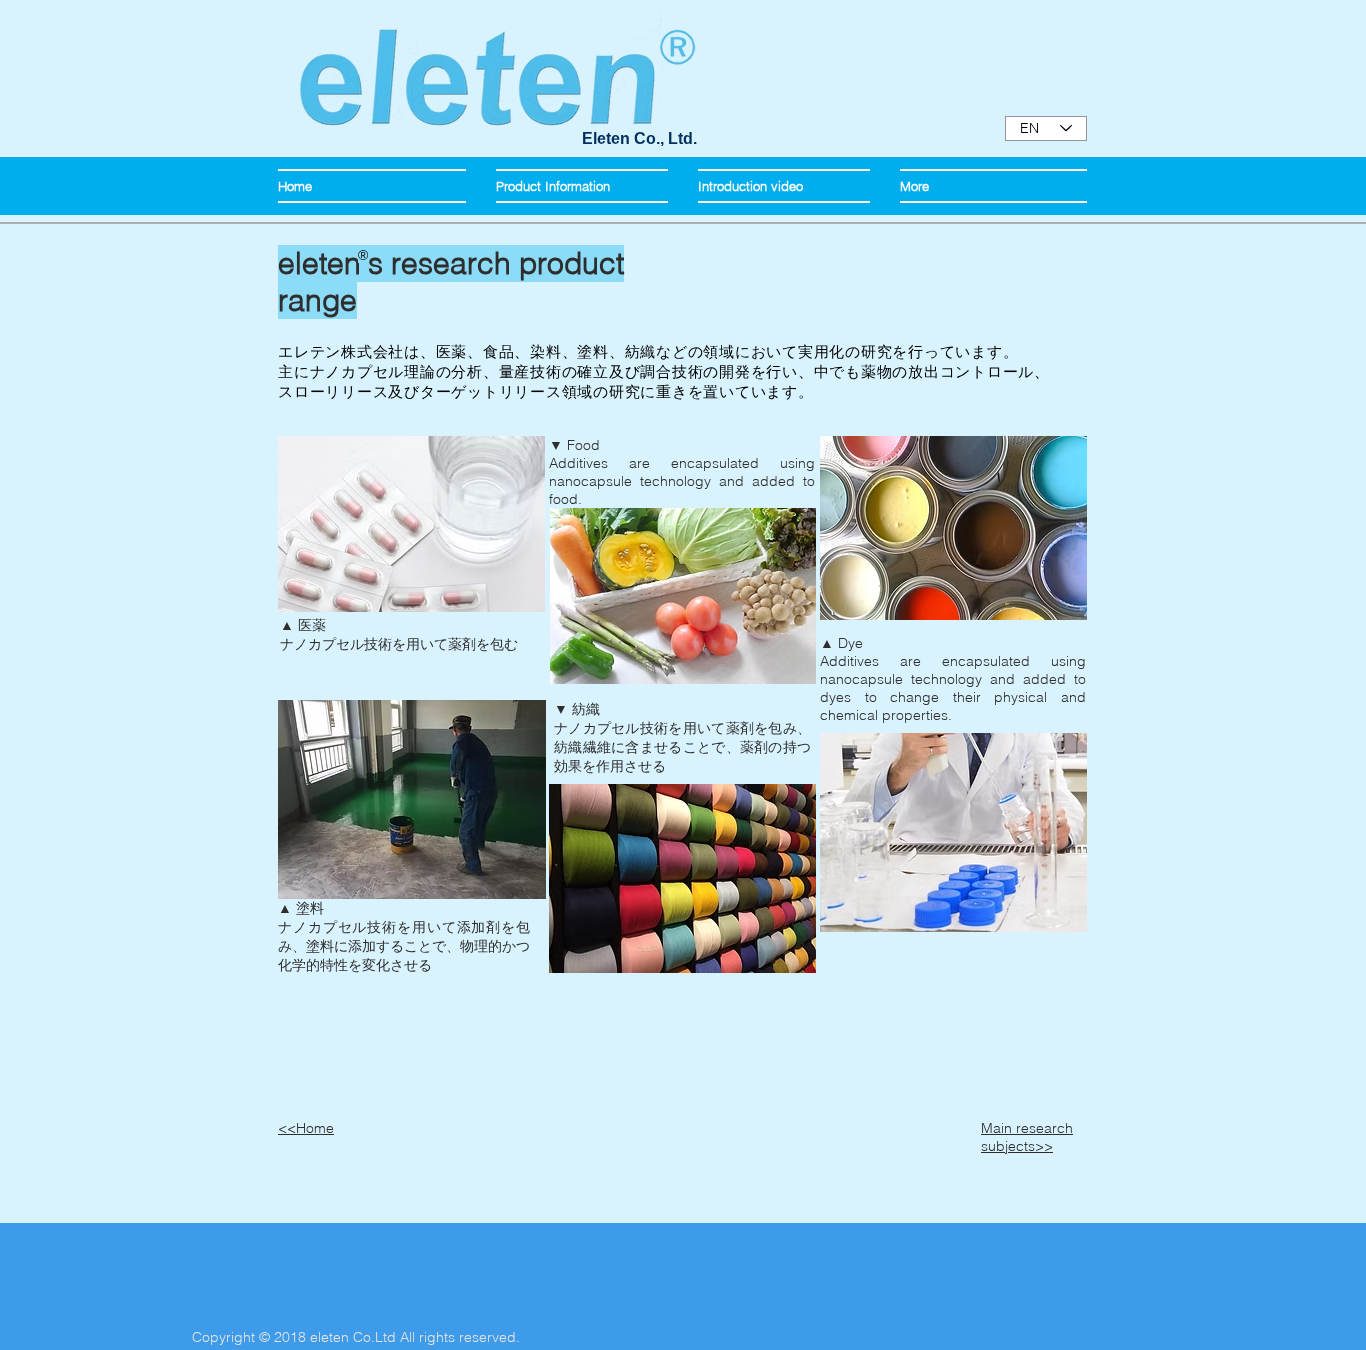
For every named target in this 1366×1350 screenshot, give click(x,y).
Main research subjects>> (1027, 1137)
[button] (582, 186)
